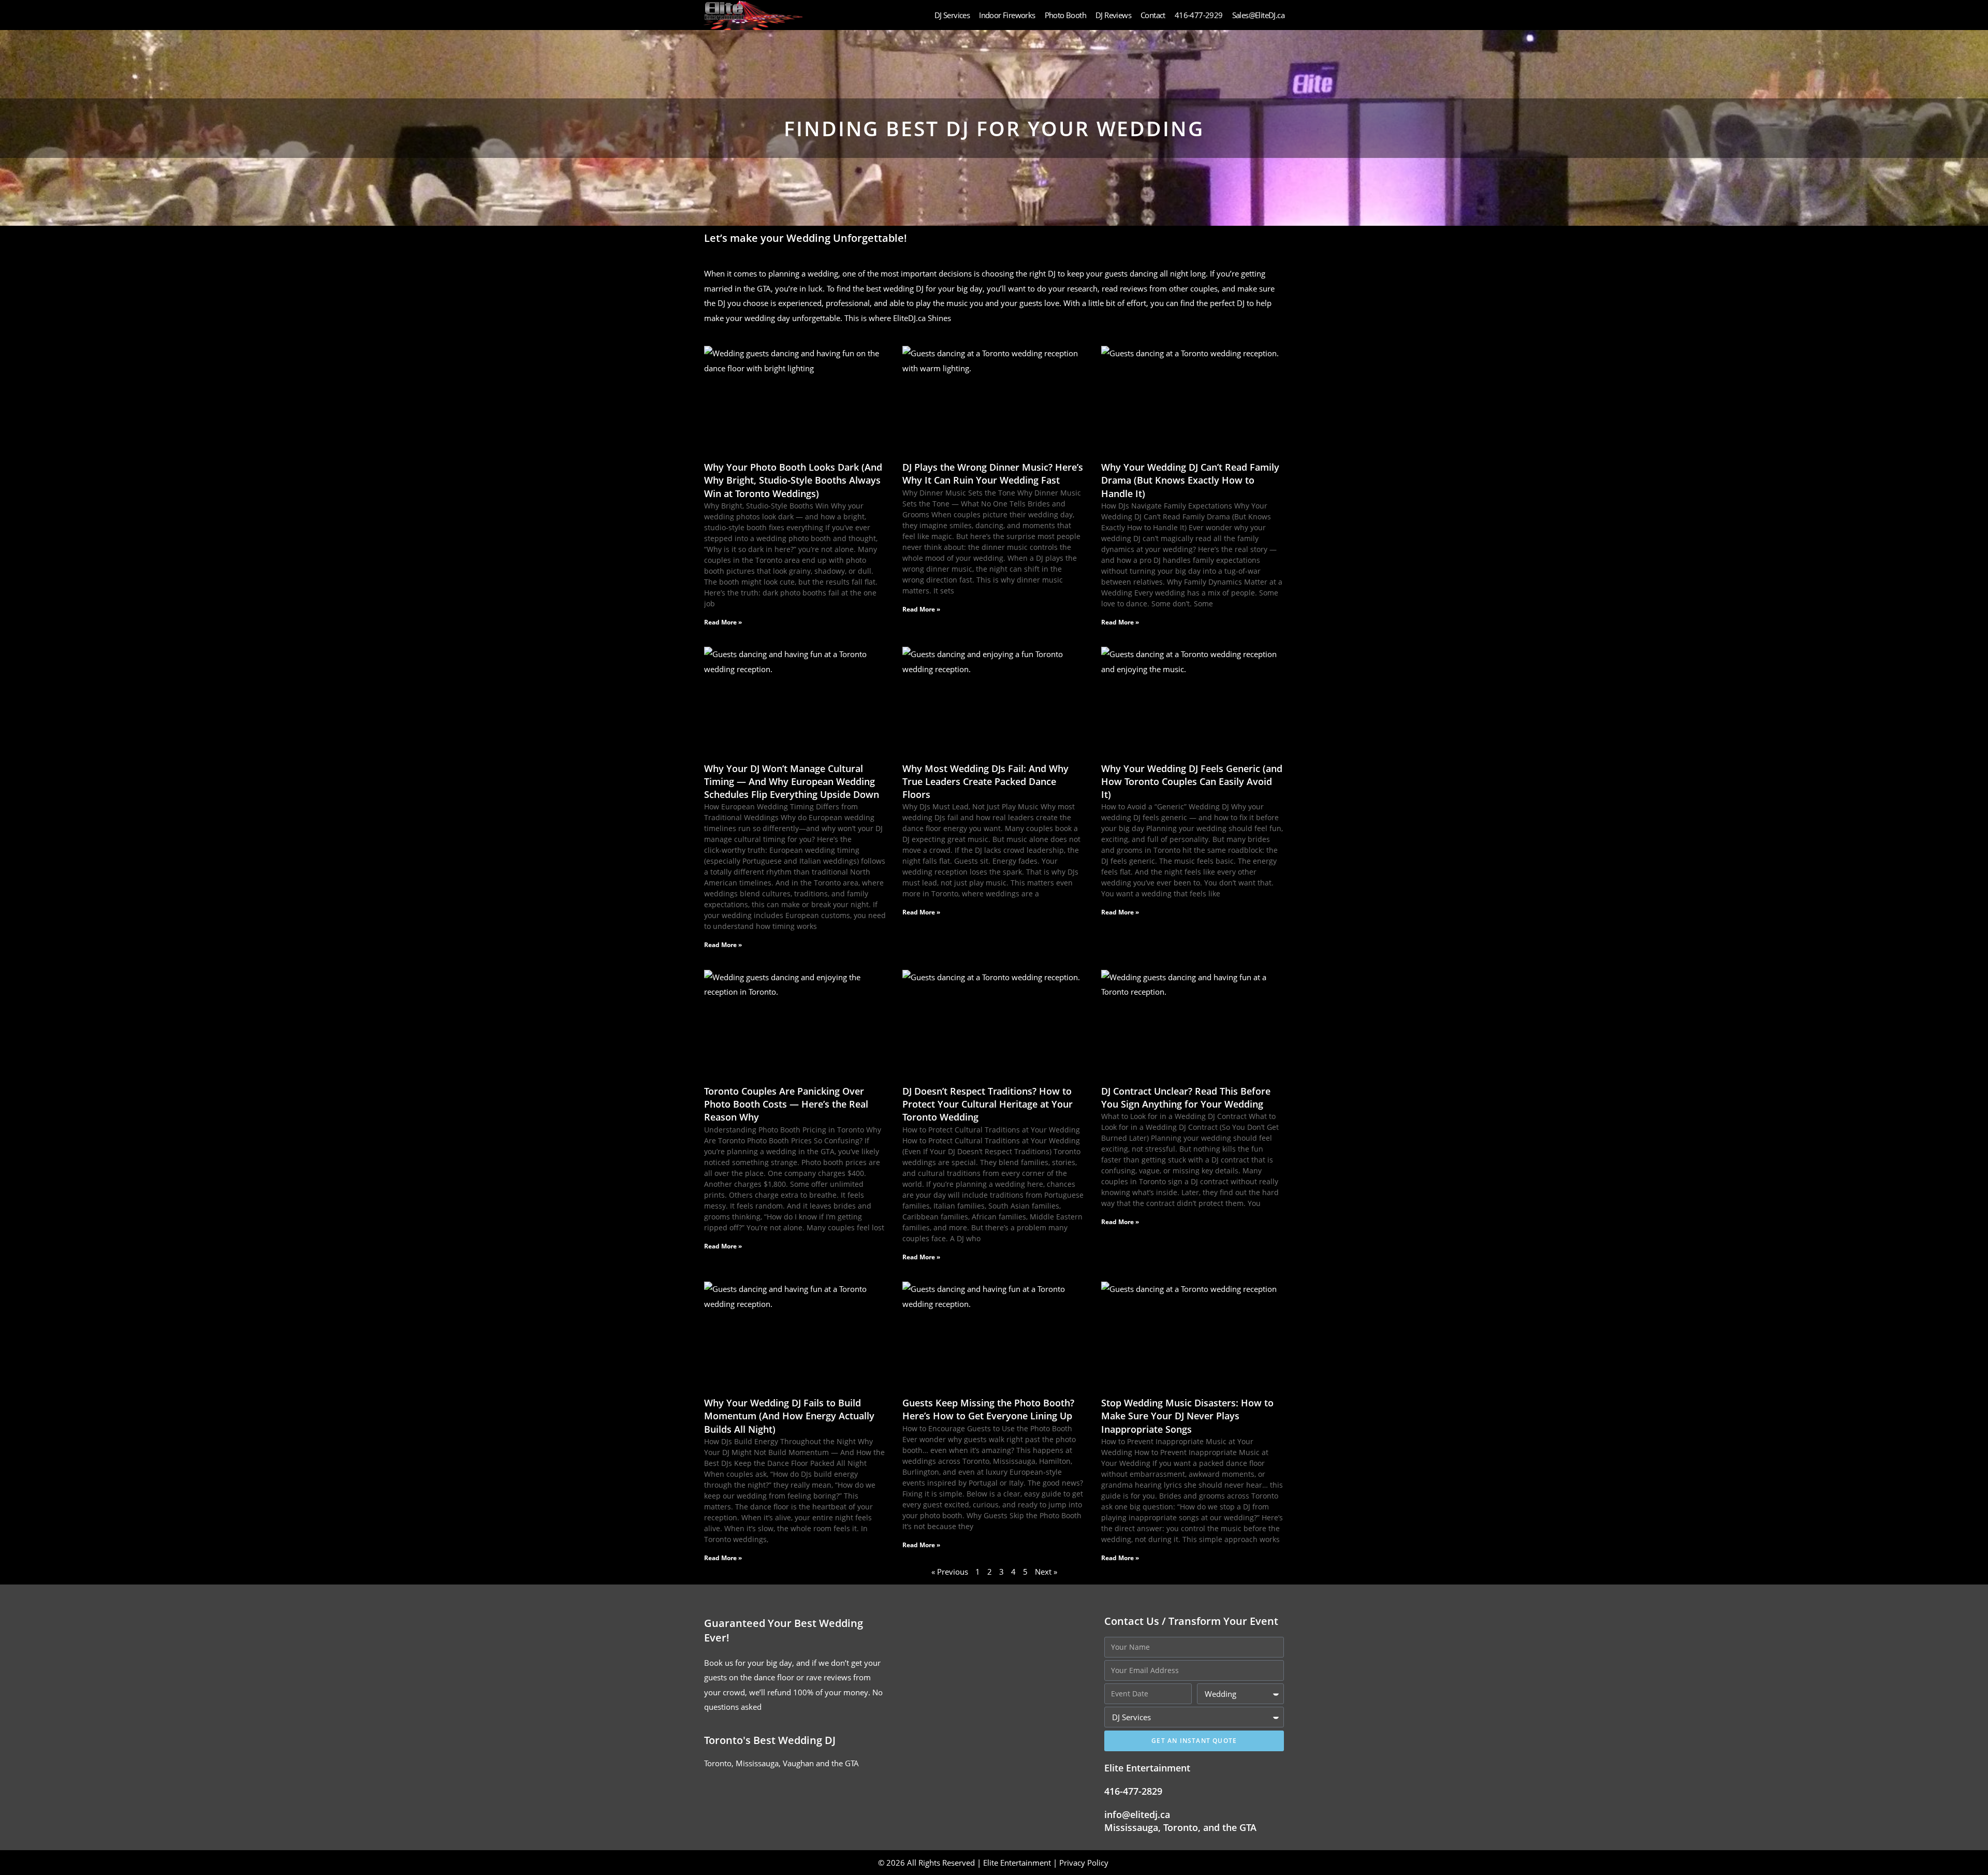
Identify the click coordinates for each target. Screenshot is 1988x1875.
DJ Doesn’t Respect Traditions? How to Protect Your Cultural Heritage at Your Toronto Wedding (988, 1104)
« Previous (950, 1572)
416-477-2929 (1199, 15)
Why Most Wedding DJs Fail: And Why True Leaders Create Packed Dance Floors (985, 781)
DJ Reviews (1113, 15)
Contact (1153, 15)
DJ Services (952, 15)
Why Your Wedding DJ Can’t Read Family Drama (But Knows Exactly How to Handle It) (1190, 480)
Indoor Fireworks (1007, 15)
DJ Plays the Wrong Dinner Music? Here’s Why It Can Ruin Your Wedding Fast (993, 474)
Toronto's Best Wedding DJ (770, 1740)
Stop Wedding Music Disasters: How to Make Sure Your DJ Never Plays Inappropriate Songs (1187, 1416)
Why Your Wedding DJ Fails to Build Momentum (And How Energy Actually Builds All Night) (789, 1416)
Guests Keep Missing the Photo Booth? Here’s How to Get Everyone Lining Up (988, 1409)
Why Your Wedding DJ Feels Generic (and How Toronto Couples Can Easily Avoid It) (1192, 781)
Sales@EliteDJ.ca (1258, 15)
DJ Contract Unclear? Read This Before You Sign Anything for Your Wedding (1186, 1098)
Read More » (723, 622)
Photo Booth (1065, 15)
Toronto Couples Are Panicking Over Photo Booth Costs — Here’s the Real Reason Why (786, 1104)
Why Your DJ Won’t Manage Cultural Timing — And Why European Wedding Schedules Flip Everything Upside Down (792, 781)
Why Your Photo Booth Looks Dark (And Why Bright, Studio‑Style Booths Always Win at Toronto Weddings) (793, 480)
